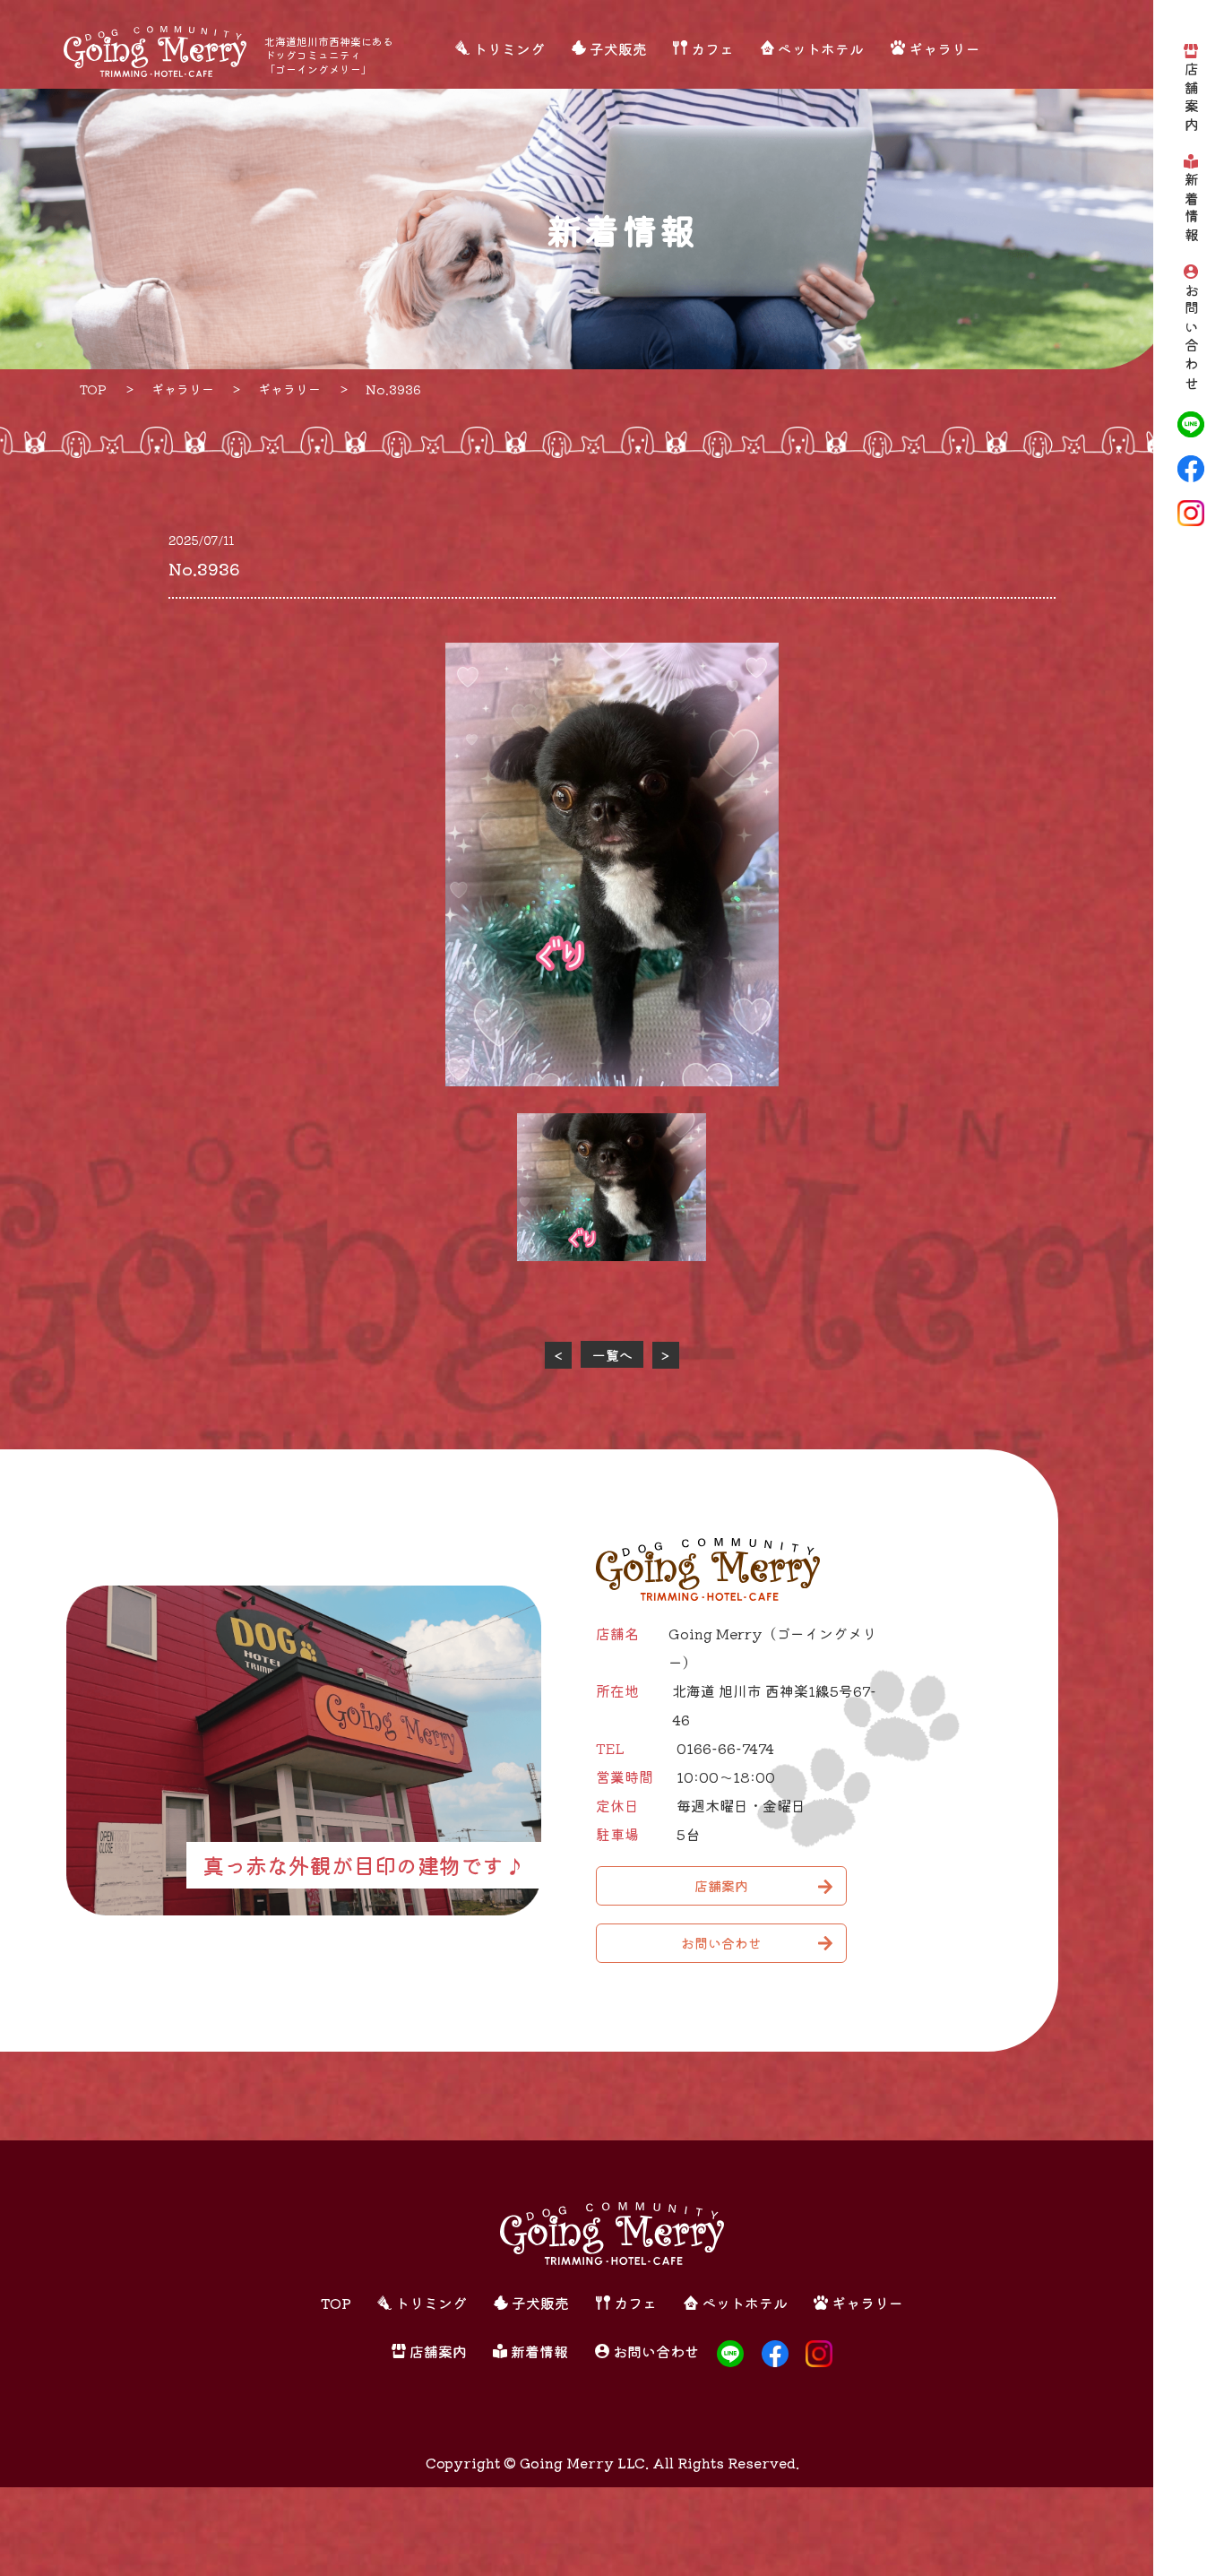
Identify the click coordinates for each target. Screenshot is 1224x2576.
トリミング (509, 49)
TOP (336, 2303)
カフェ (712, 49)
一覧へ (612, 1355)
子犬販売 (618, 49)
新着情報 (1191, 209)
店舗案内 (1191, 99)
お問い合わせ (1191, 337)
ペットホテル (821, 49)
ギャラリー (944, 49)
